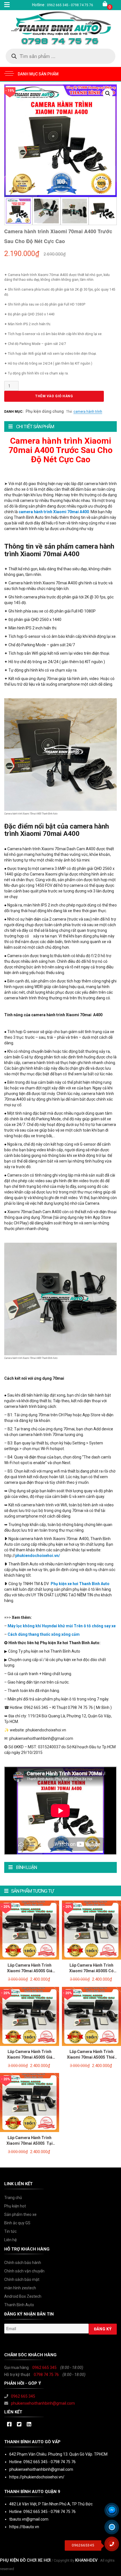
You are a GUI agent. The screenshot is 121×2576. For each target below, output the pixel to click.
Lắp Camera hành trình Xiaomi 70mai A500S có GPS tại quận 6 (91, 1971)
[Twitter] (19, 2425)
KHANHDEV (86, 2560)
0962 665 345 (44, 2368)
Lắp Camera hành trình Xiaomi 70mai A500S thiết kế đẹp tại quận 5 (91, 2057)
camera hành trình (88, 412)
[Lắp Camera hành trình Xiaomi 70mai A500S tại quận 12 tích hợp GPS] (30, 2102)
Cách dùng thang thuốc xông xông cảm (44, 1634)
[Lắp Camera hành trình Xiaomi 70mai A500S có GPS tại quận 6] (91, 1930)
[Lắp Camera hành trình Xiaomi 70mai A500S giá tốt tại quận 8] (30, 2016)
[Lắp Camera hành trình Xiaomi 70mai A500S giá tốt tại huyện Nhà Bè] (30, 1930)
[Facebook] (9, 2425)
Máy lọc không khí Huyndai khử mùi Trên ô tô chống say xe (62, 1626)
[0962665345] (114, 2546)
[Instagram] (29, 2425)
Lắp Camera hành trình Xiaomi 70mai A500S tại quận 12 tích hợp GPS (30, 2143)
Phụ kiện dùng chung (45, 411)
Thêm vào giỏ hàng (54, 396)
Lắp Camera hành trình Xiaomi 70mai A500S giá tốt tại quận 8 (30, 2057)
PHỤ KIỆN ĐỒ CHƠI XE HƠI (25, 2560)
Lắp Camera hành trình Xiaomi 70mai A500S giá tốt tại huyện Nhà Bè (30, 1971)
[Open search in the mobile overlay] (60, 56)
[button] (108, 93)
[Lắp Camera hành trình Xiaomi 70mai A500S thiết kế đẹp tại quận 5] (91, 2016)
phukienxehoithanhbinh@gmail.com (43, 2403)
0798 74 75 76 (46, 2375)
